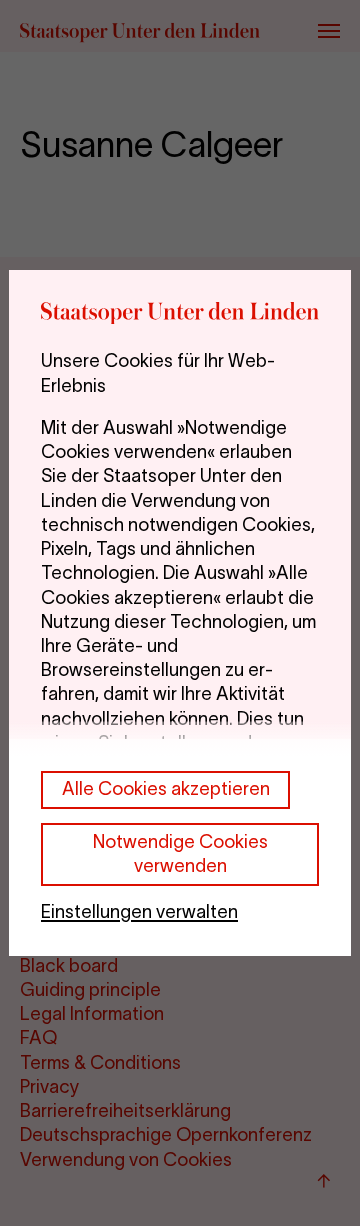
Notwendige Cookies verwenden (180, 853)
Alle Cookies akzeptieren (166, 788)
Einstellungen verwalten (139, 911)
